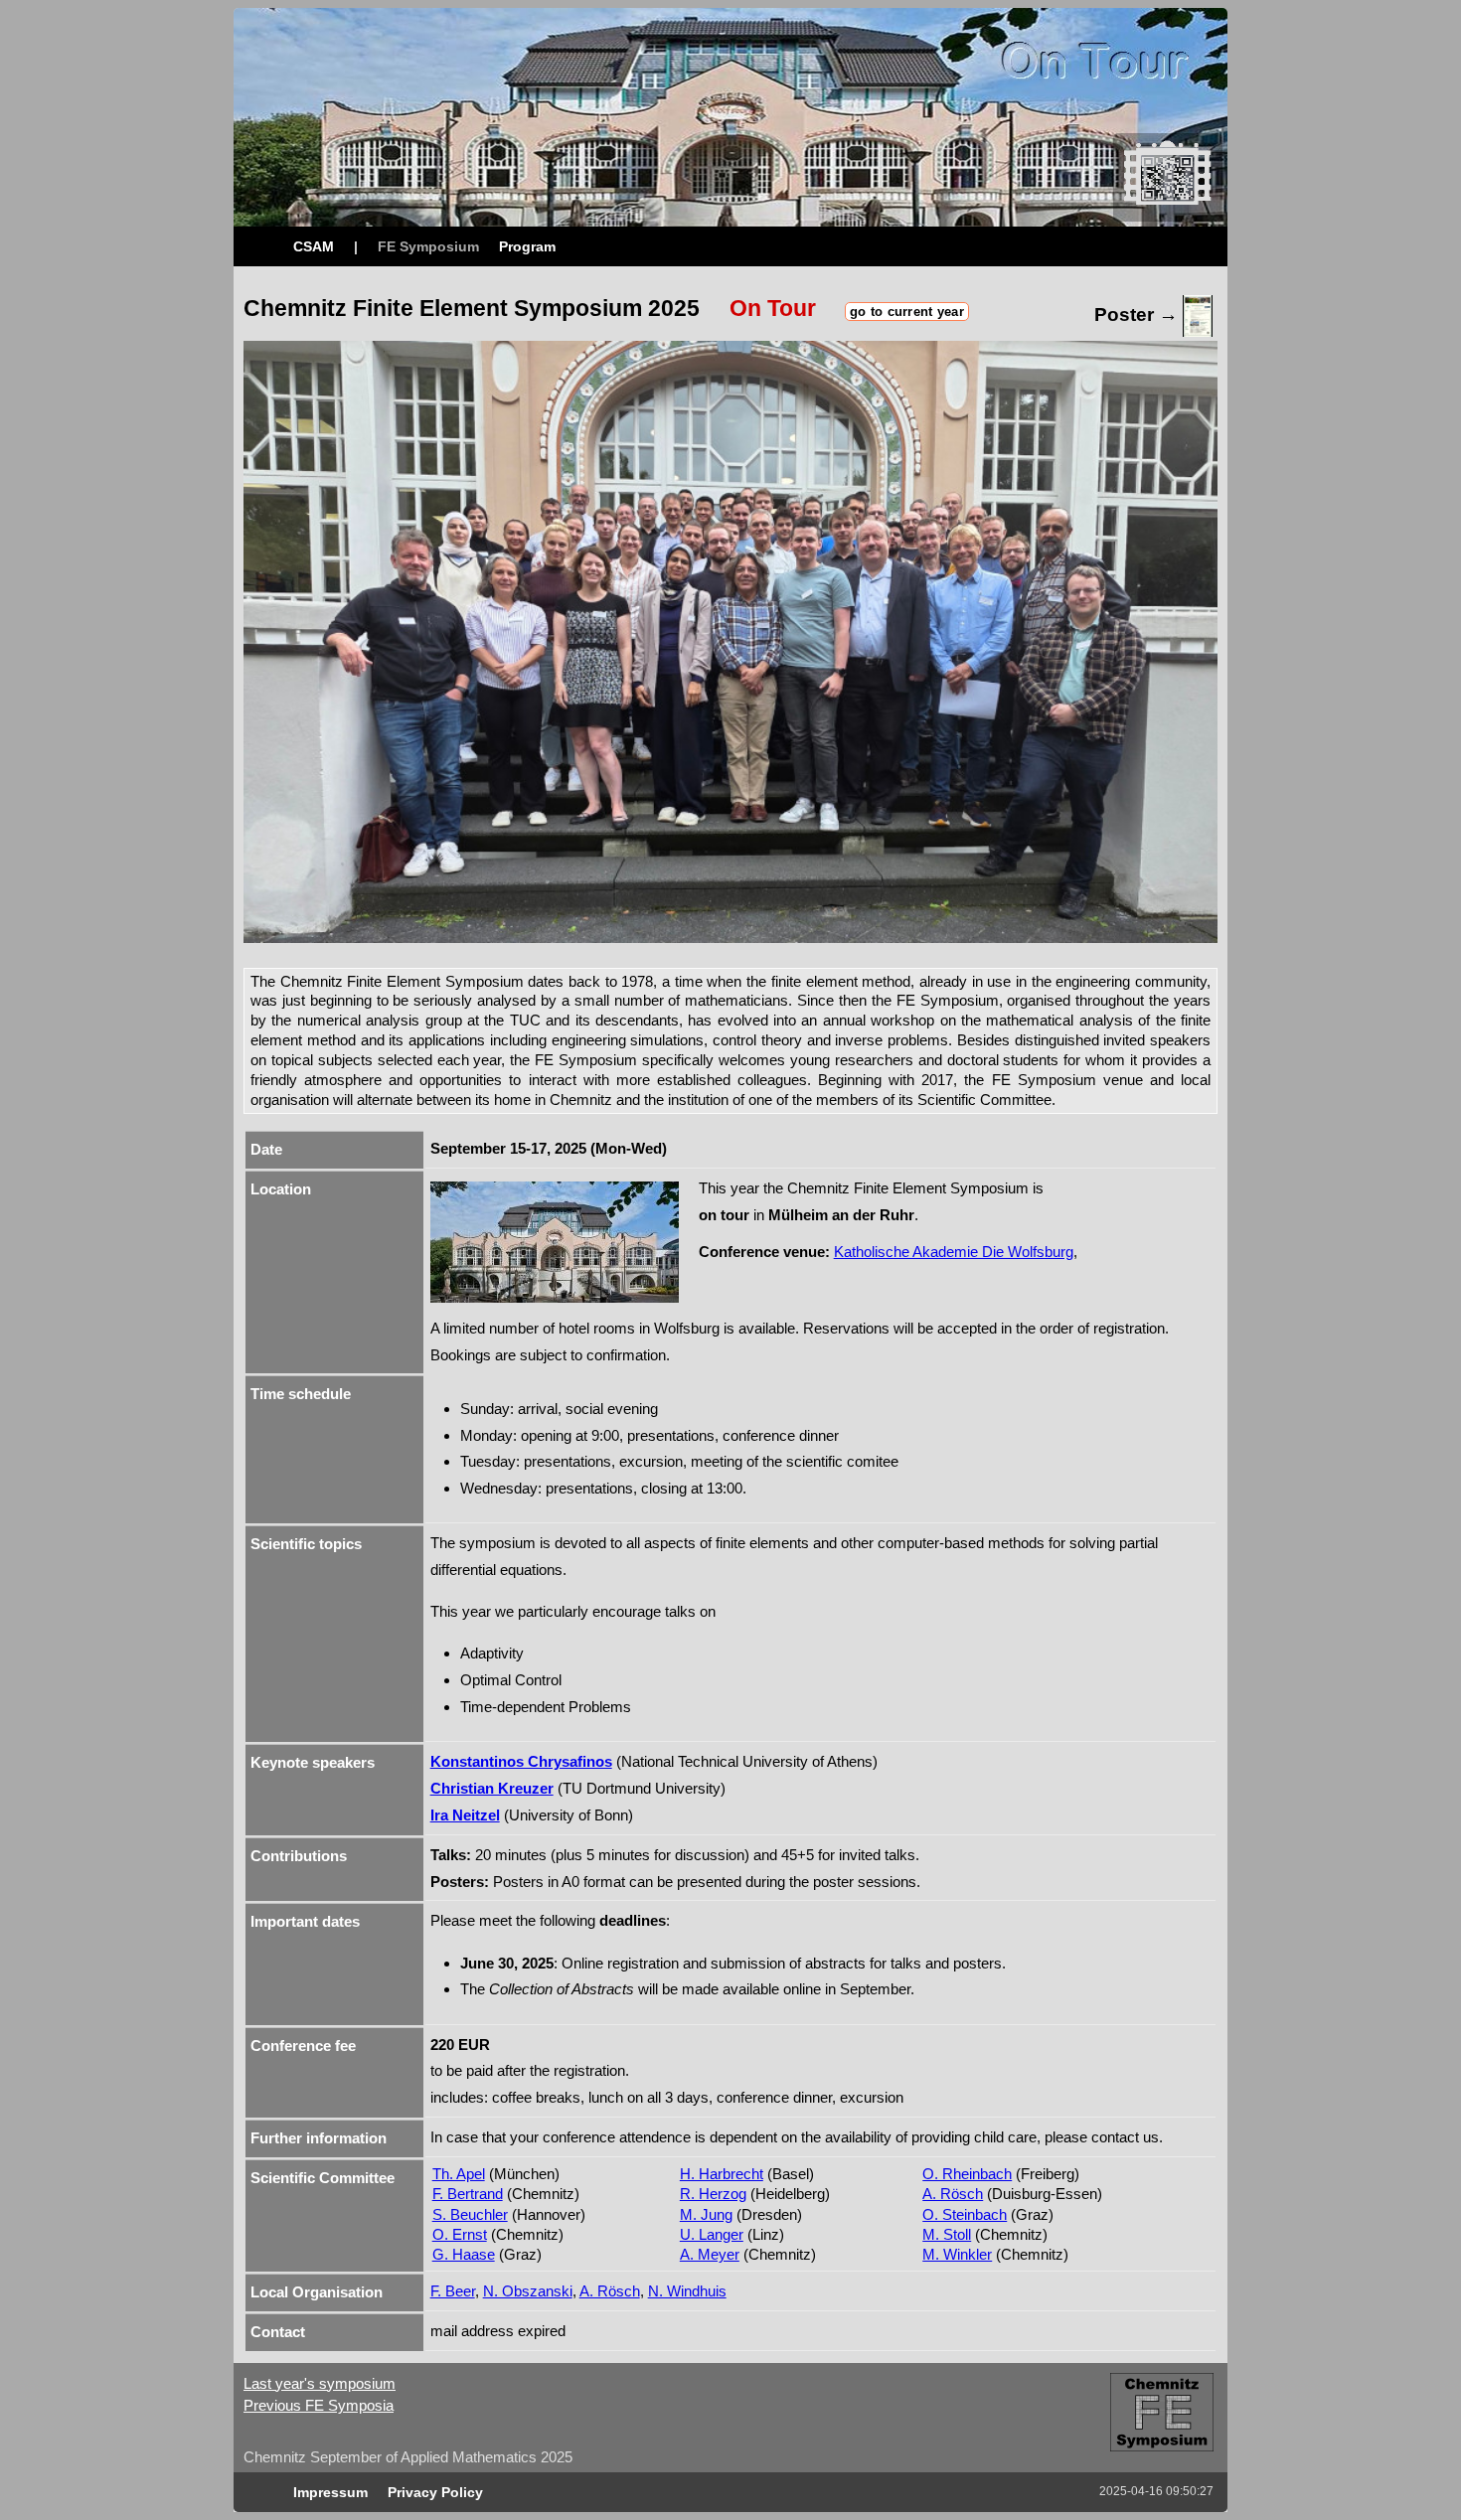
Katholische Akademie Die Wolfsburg (954, 1252)
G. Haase (464, 2254)
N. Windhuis (687, 2291)
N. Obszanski (528, 2291)
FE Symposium (428, 246)
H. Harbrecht (722, 2174)
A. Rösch (953, 2194)
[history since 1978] (1166, 2456)
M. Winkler (957, 2254)
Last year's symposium (320, 2383)
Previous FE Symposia (319, 2405)
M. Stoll (947, 2234)
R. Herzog (713, 2194)
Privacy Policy (435, 2492)
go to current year (907, 312)
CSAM (314, 246)
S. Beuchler (470, 2214)
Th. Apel (459, 2174)
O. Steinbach (965, 2214)
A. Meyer (710, 2254)
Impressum (330, 2492)
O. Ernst (460, 2234)
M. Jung (706, 2214)
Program (527, 246)
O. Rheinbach (967, 2174)
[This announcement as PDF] (1198, 315)
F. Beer (453, 2291)
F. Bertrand (468, 2194)
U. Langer (712, 2234)
